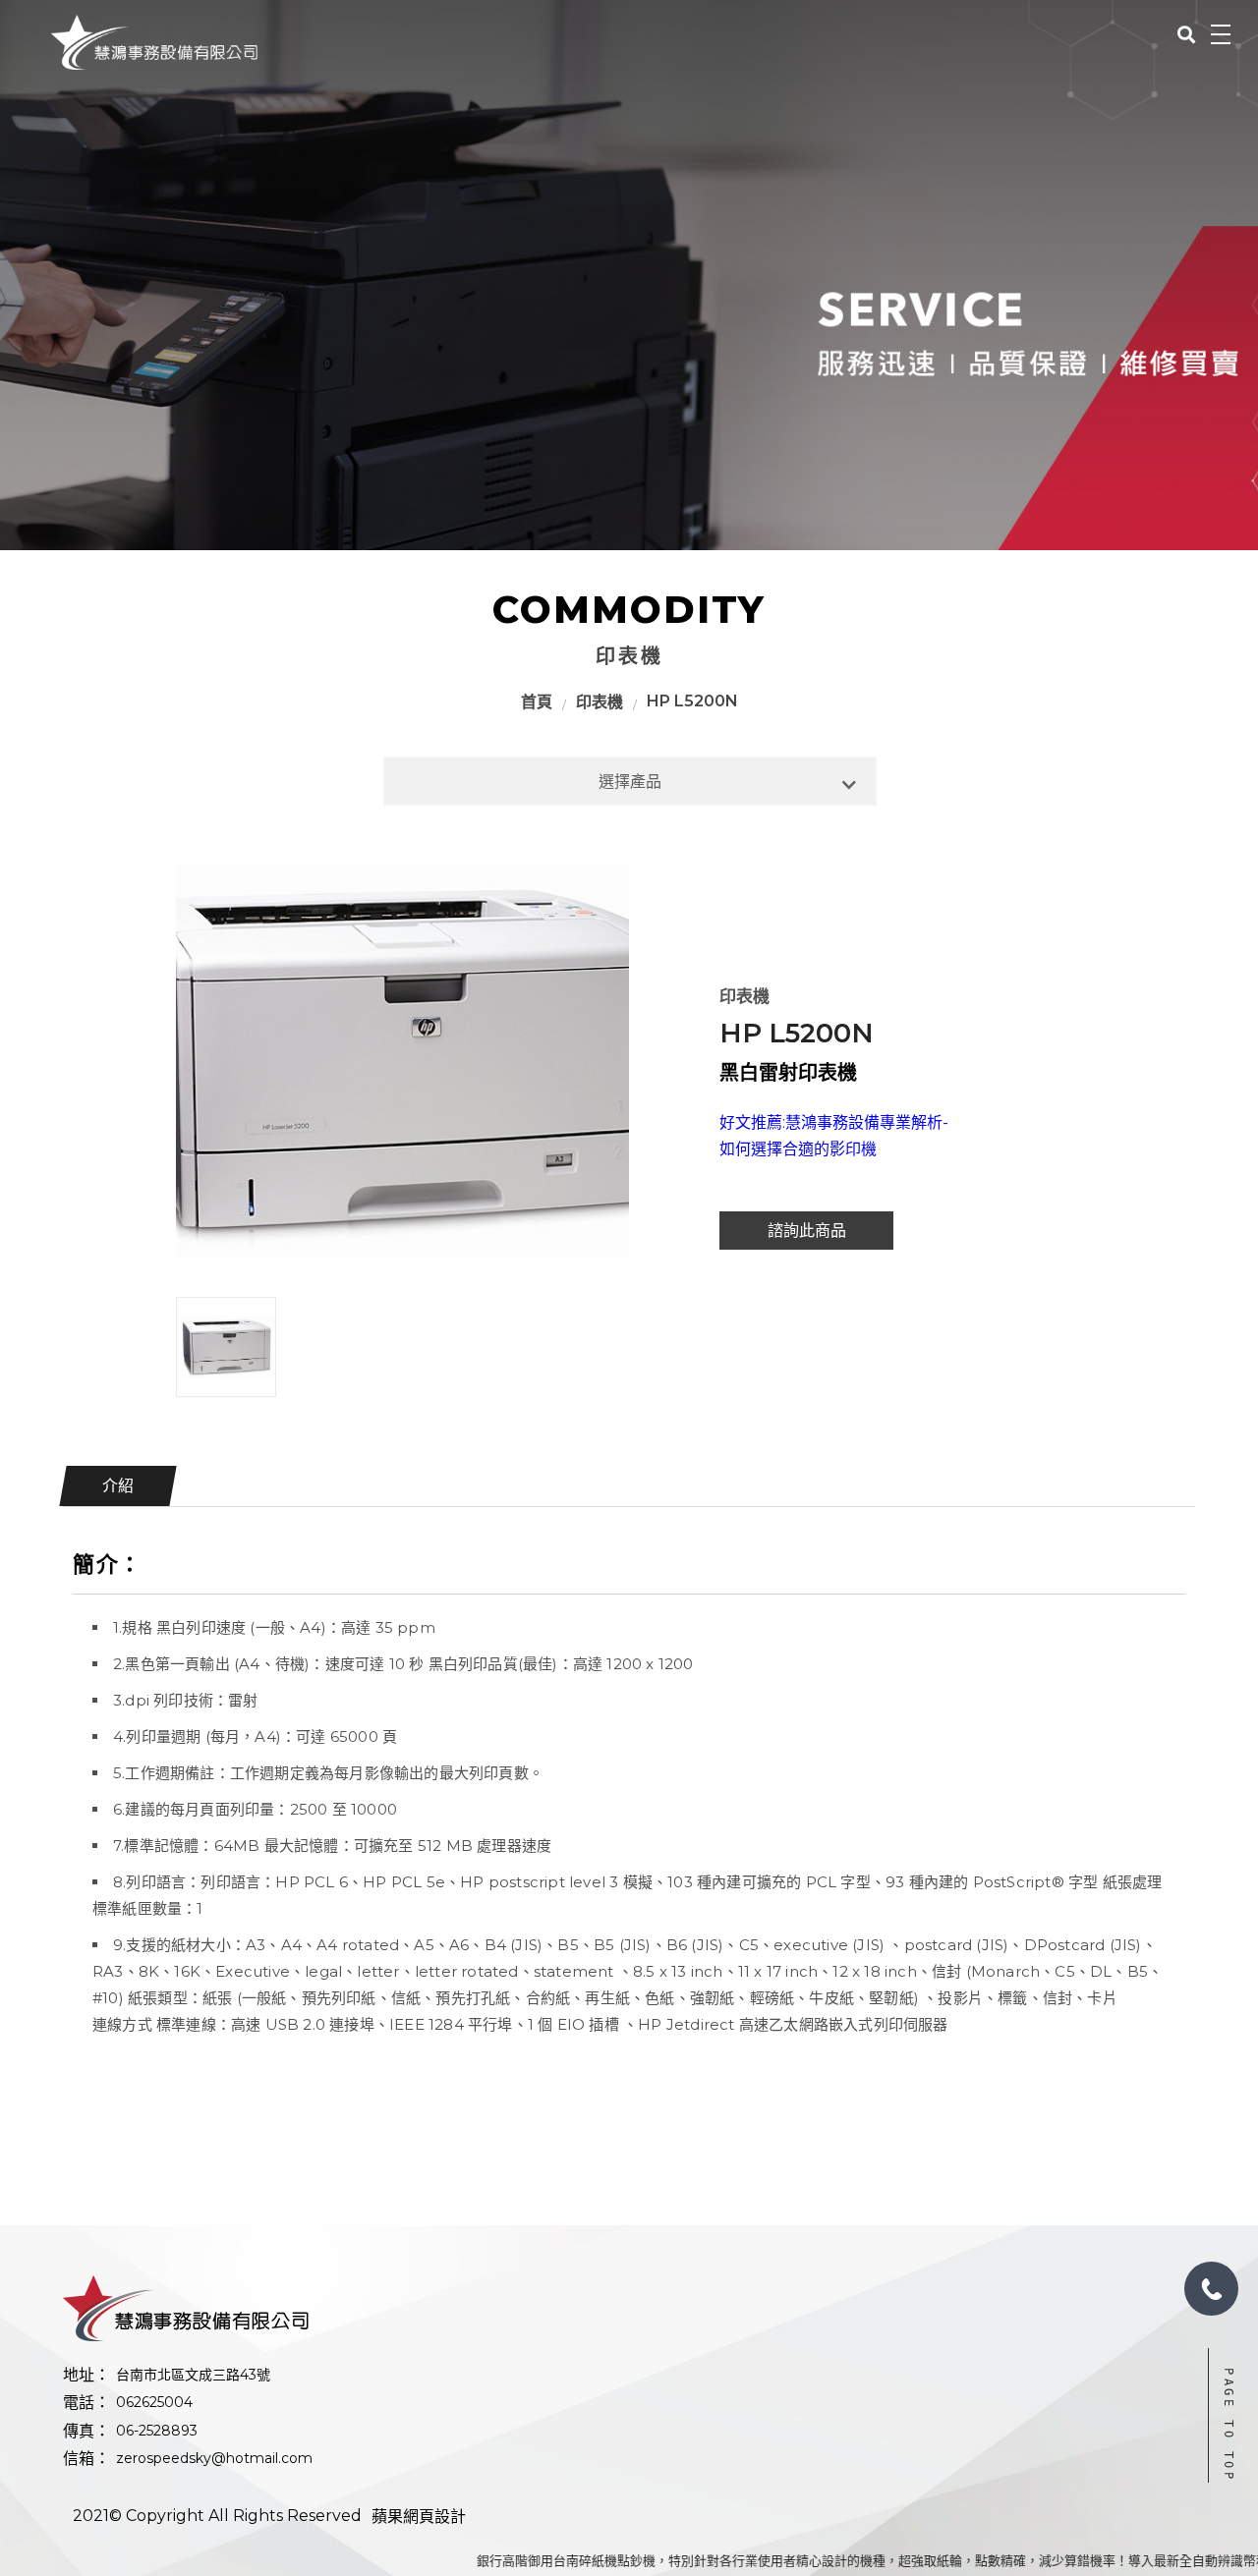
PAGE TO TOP (1229, 2425)
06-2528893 (157, 2431)
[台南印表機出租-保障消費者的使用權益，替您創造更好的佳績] (629, 275)
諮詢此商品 (807, 1231)
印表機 (600, 702)
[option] (402, 1061)
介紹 (118, 1486)
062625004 (154, 2402)
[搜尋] (1186, 33)
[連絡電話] (1211, 2289)
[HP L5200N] (402, 1061)
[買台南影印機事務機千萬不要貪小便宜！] (154, 42)
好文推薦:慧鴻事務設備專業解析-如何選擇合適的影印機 (834, 1136)
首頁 (537, 702)
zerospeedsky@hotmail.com (214, 2458)
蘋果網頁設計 (419, 2517)
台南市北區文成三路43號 (193, 2375)
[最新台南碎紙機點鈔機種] (345, 2308)
